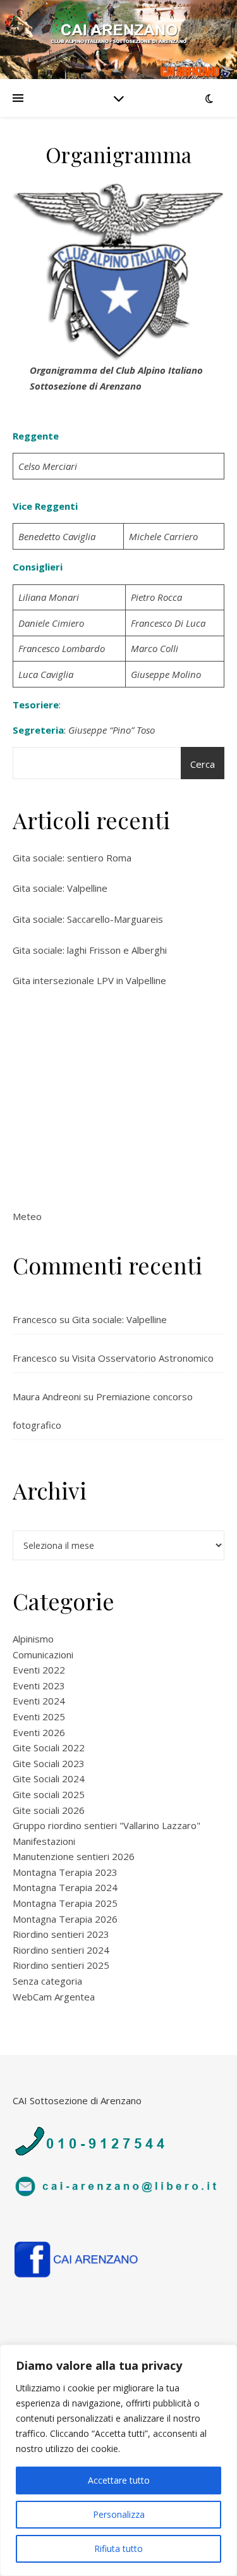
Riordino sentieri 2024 (61, 1950)
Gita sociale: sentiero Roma (72, 858)
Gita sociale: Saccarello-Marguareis (88, 919)
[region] (118, 2460)
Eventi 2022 (39, 1670)
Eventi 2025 (39, 1716)
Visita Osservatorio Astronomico (143, 1358)
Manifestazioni (44, 1841)
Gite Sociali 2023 (49, 1763)
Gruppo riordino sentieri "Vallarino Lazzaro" (106, 1825)
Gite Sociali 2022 (49, 1747)
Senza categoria (47, 1981)
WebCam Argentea (54, 1997)
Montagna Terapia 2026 (65, 1919)
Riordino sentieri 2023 (61, 1934)
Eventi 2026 (39, 1732)
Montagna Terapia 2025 (65, 1903)
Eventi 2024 (39, 1701)
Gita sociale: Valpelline (60, 888)
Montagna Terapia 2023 (65, 1872)
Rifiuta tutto (118, 2548)
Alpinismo (33, 1639)
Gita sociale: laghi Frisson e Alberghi (90, 950)
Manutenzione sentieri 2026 (74, 1856)
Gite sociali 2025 (49, 1794)
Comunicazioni (43, 1655)
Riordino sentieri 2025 (61, 1965)
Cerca (203, 764)
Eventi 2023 (39, 1685)
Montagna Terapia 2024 (65, 1887)
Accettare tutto (119, 2480)
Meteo (27, 1216)
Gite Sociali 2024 (49, 1778)
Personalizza (119, 2514)
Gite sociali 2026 (49, 1810)
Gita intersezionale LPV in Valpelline (89, 980)
